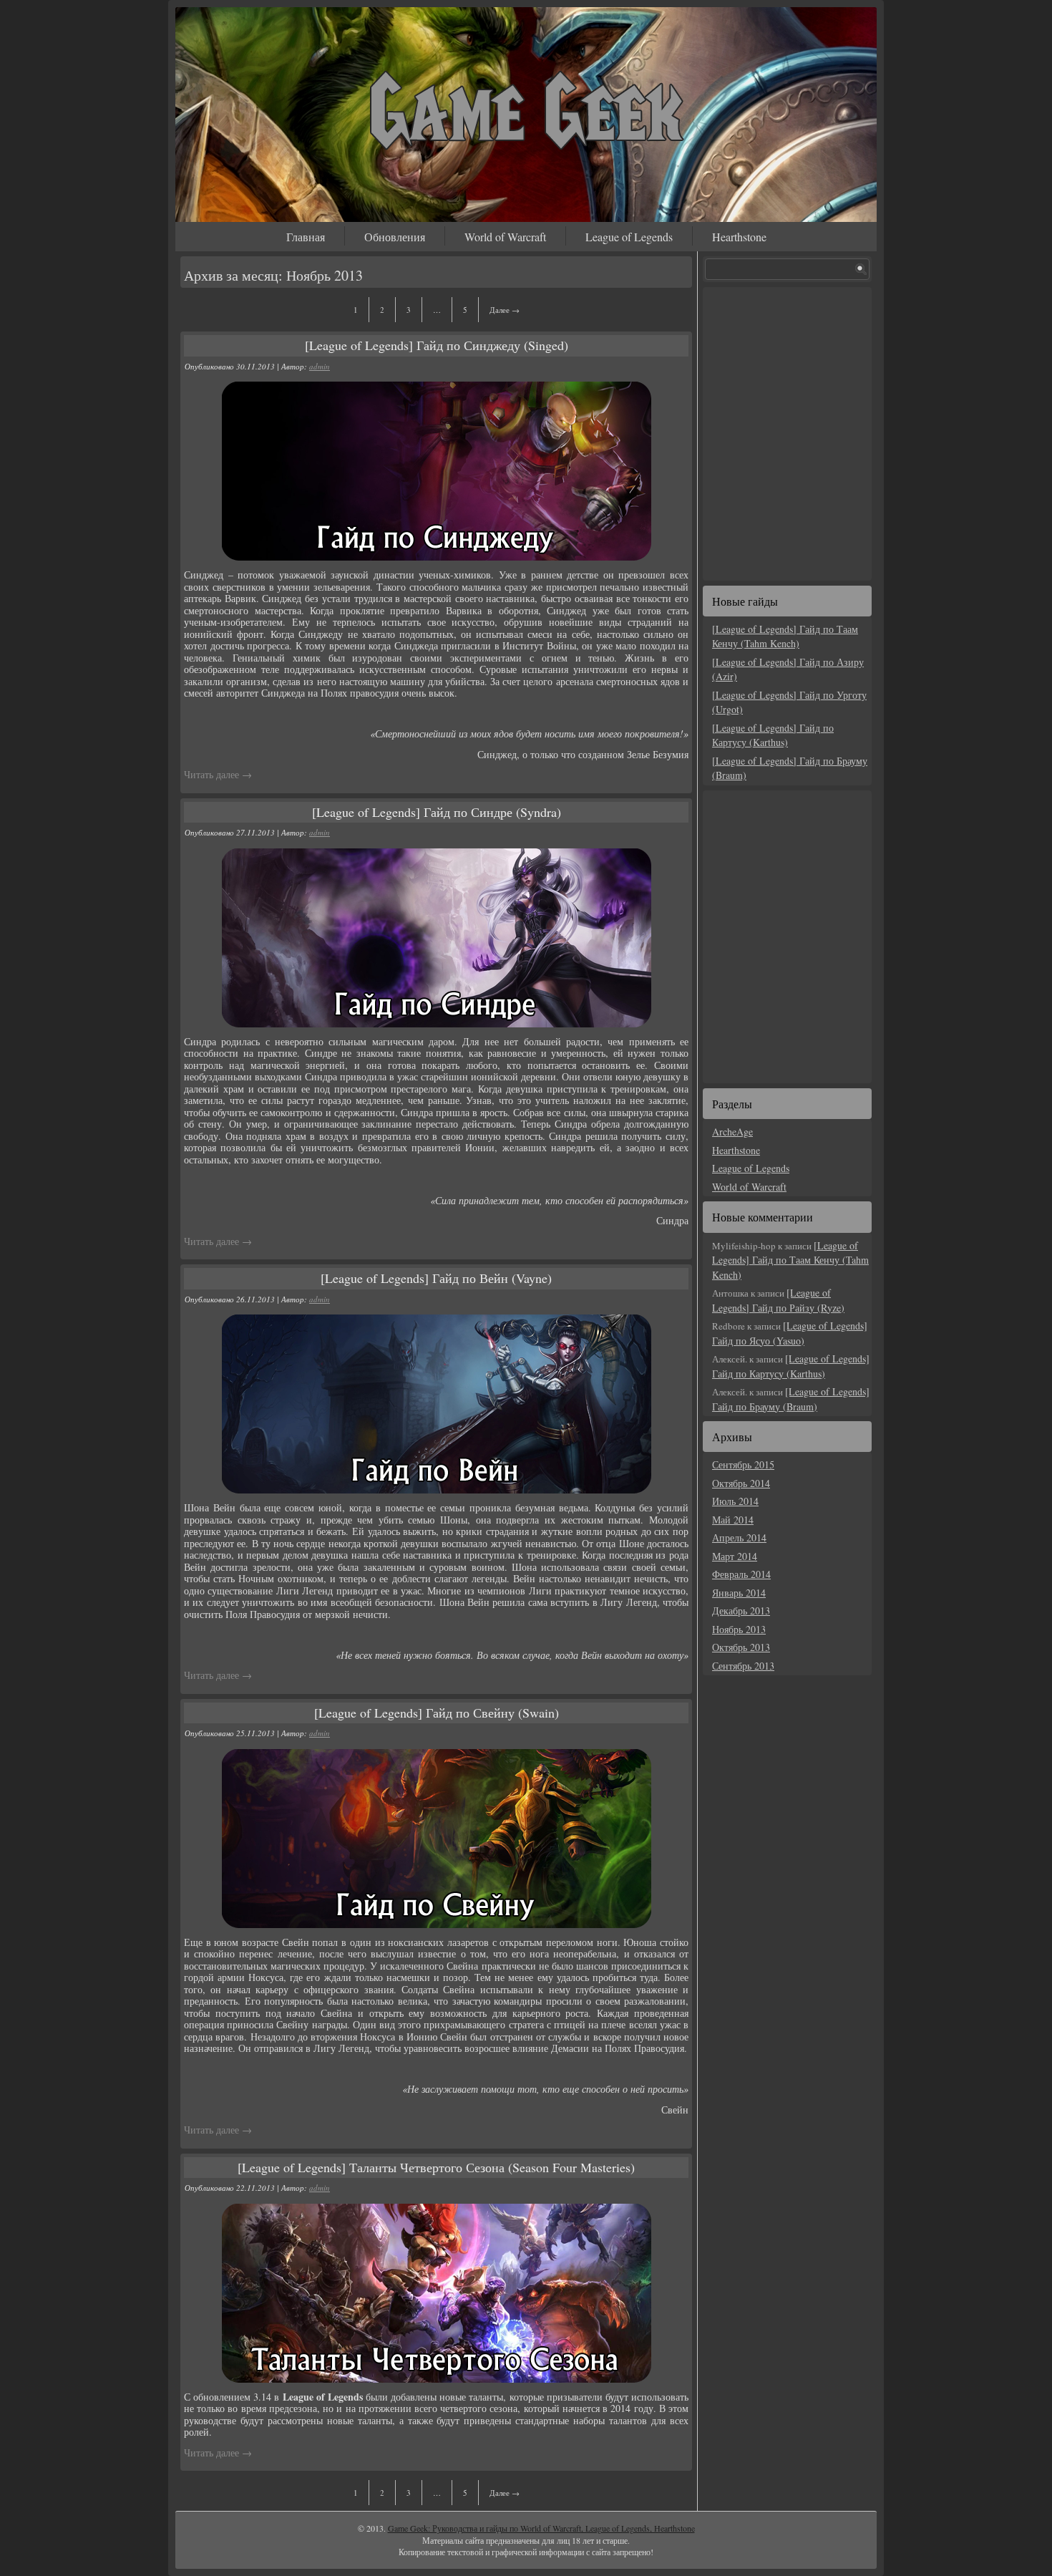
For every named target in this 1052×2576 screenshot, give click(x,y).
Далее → (505, 310)
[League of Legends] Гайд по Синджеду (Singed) (437, 345)
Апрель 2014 (739, 1538)
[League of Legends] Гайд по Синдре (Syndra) (437, 812)
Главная (306, 237)
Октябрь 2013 (741, 1647)
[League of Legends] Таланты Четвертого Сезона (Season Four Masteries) (436, 2167)
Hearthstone (739, 237)
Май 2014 (733, 1520)
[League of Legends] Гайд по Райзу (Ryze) (778, 1300)
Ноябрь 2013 (739, 1629)
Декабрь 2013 (741, 1611)
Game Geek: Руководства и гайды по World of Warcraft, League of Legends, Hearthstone (541, 2528)
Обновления (395, 237)
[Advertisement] (791, 432)
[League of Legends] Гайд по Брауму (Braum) (791, 1399)
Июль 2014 (735, 1501)
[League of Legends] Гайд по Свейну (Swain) (437, 1713)
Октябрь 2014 (741, 1483)
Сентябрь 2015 (743, 1464)
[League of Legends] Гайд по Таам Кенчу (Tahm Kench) (785, 636)
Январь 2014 (739, 1593)
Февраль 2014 (741, 1574)
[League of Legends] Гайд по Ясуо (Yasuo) (790, 1333)
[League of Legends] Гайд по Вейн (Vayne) (436, 1278)
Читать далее (218, 774)
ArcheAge (732, 1132)
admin (320, 366)
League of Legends (629, 237)
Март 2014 (735, 1556)
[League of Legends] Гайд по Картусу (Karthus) (773, 735)
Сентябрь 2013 (743, 1666)
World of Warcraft (505, 237)
